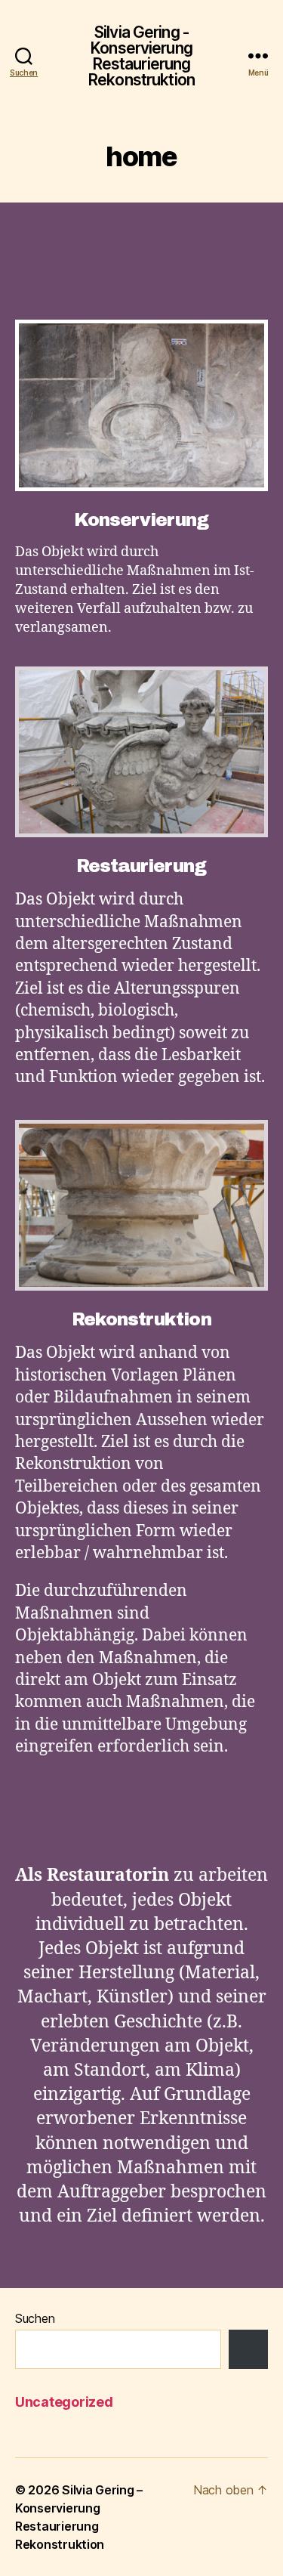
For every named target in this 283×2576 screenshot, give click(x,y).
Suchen (35, 2318)
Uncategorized (64, 2402)
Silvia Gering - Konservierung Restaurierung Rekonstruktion (141, 56)
